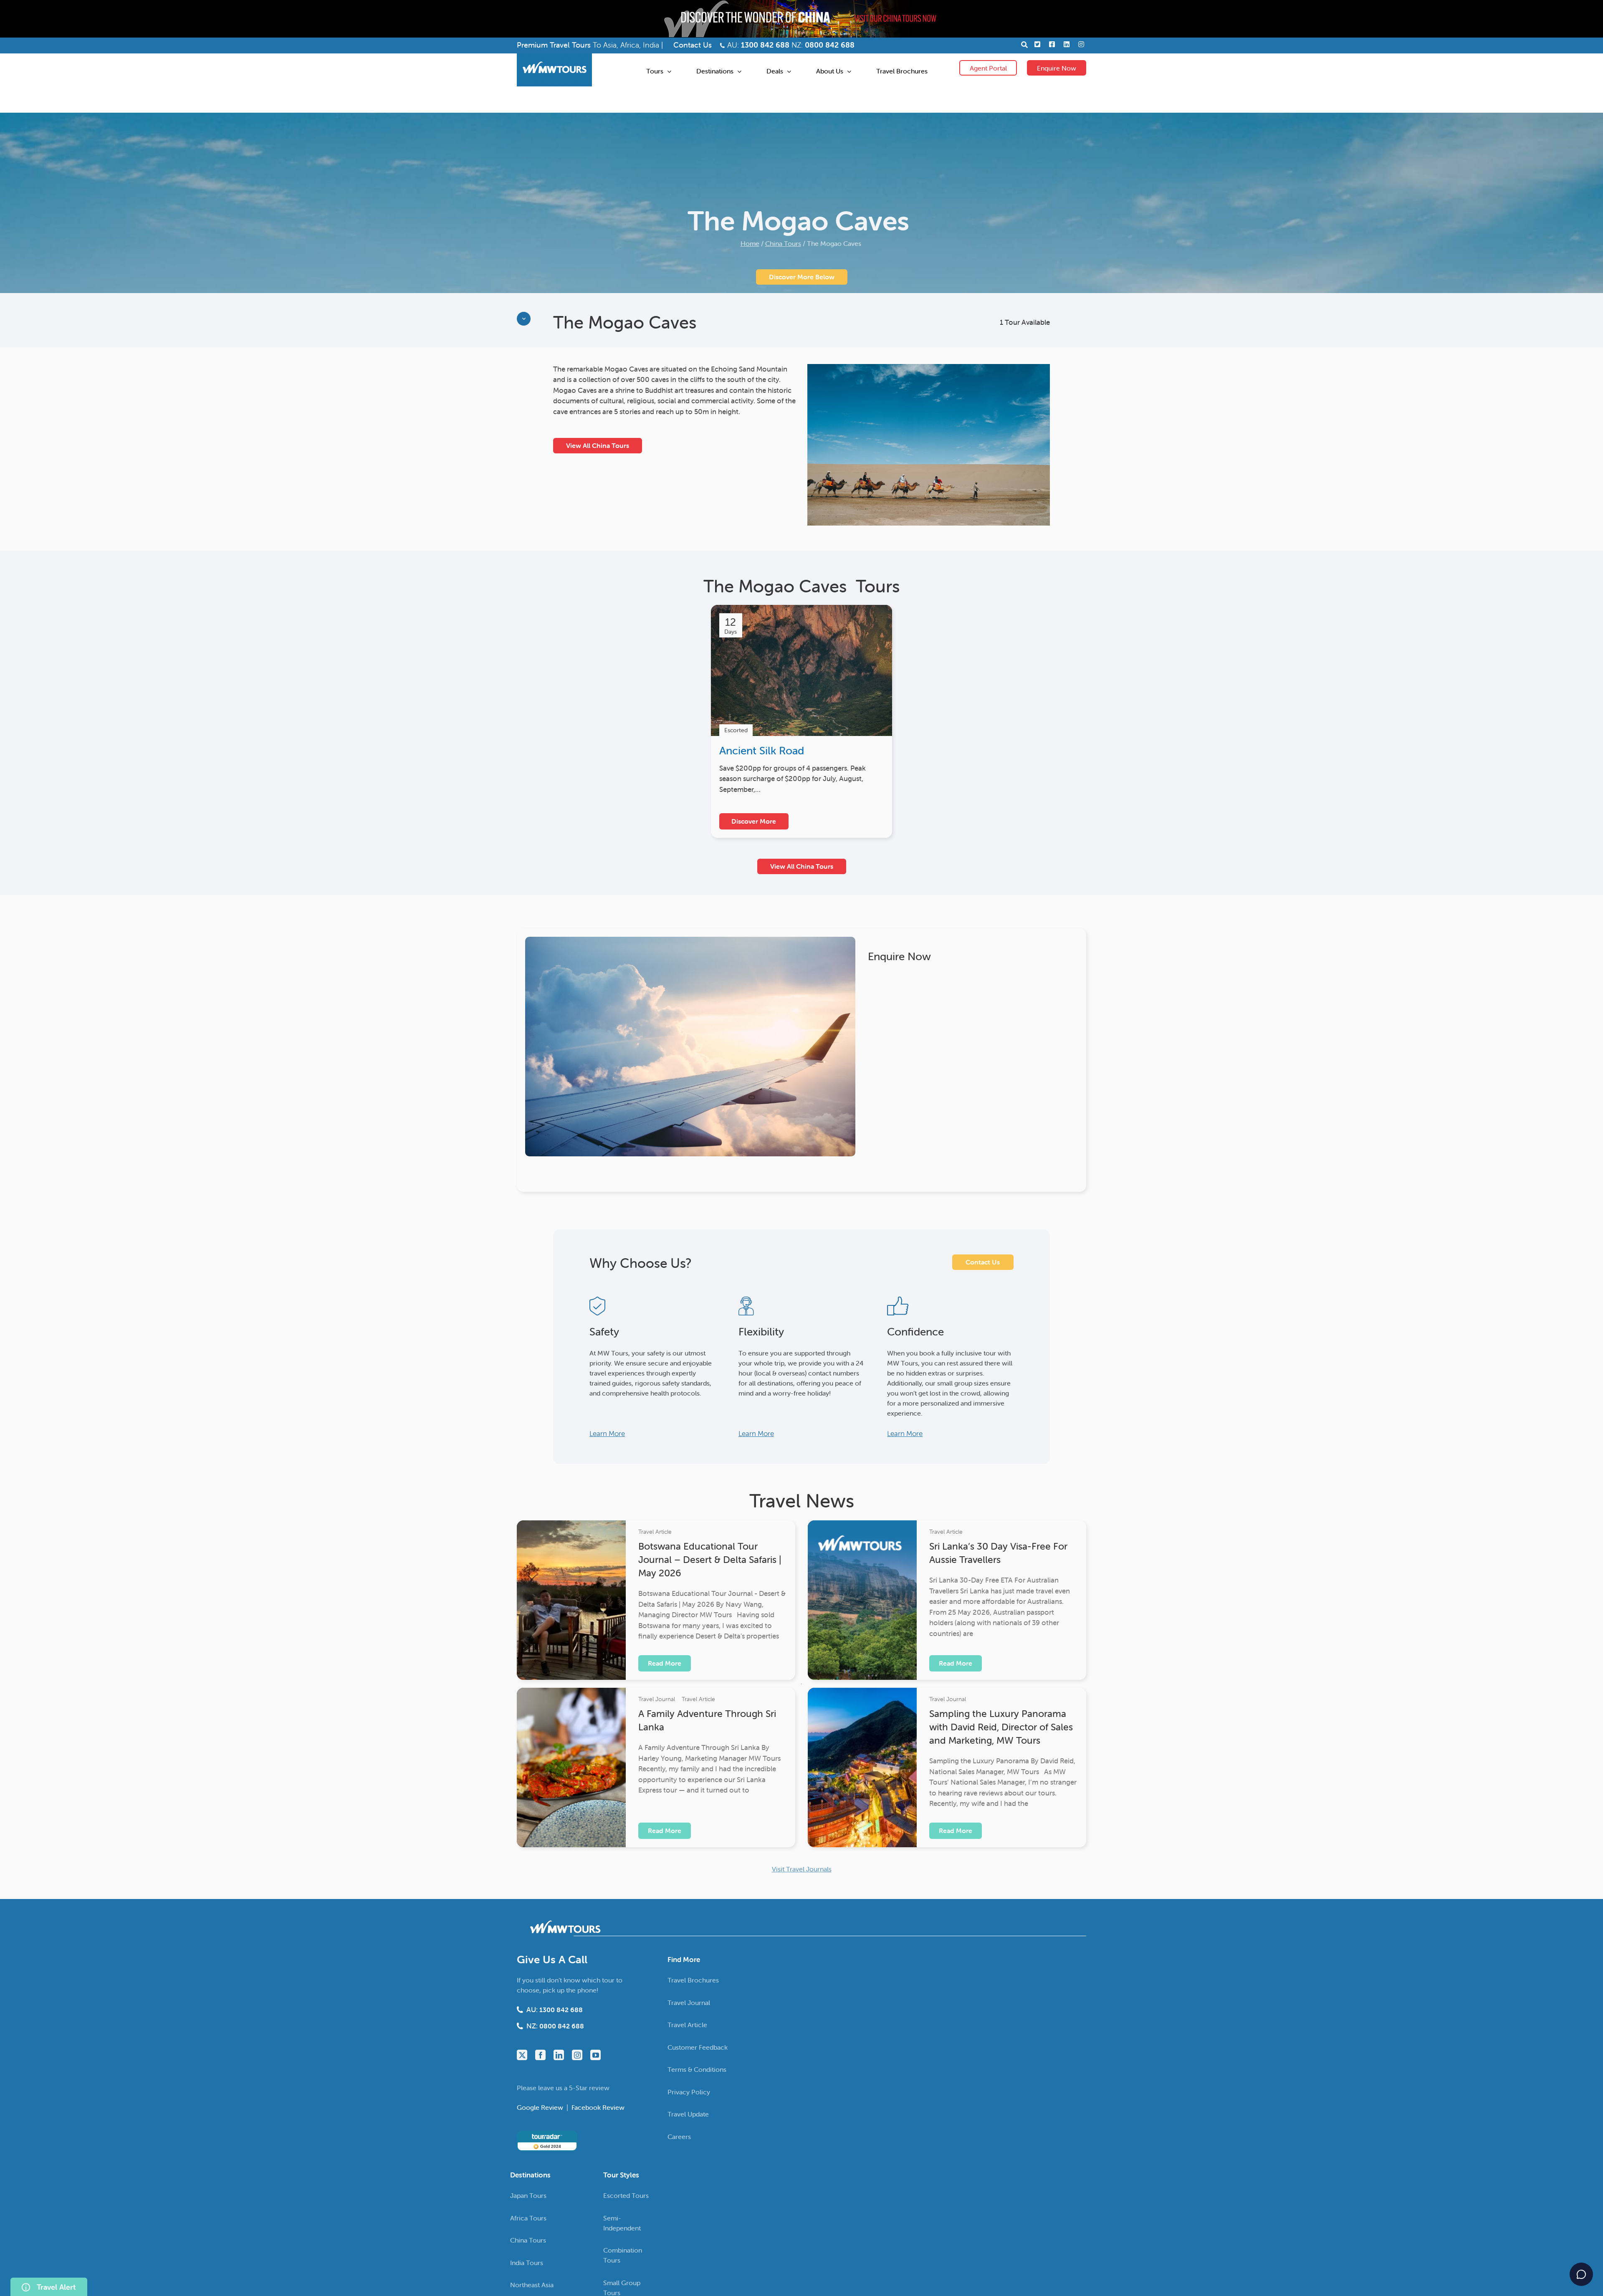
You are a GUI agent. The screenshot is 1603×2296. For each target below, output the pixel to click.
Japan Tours (528, 2195)
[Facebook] (540, 2055)
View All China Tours (598, 445)
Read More (665, 1663)
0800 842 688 (830, 45)
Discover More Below (802, 277)
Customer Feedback (698, 2047)
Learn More (607, 1434)
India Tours (527, 2263)
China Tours (783, 243)
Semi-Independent (622, 2223)
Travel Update (688, 2114)
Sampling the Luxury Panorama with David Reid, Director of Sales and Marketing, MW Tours (1001, 1727)
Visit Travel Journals (802, 1869)
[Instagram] (577, 2055)
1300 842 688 (765, 45)
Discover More (754, 821)
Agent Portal (988, 68)
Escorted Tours (626, 2195)
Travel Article (655, 1532)
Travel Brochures (693, 1980)
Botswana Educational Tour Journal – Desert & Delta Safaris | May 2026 (710, 1560)
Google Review (541, 2107)
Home (750, 243)
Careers (679, 2137)
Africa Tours (528, 2218)
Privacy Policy (689, 2092)
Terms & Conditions (697, 2069)
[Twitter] (522, 2055)
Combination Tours (623, 2255)
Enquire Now (1057, 68)
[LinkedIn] (559, 2055)
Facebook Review (598, 2107)
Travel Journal (657, 1699)
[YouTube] (595, 2055)
